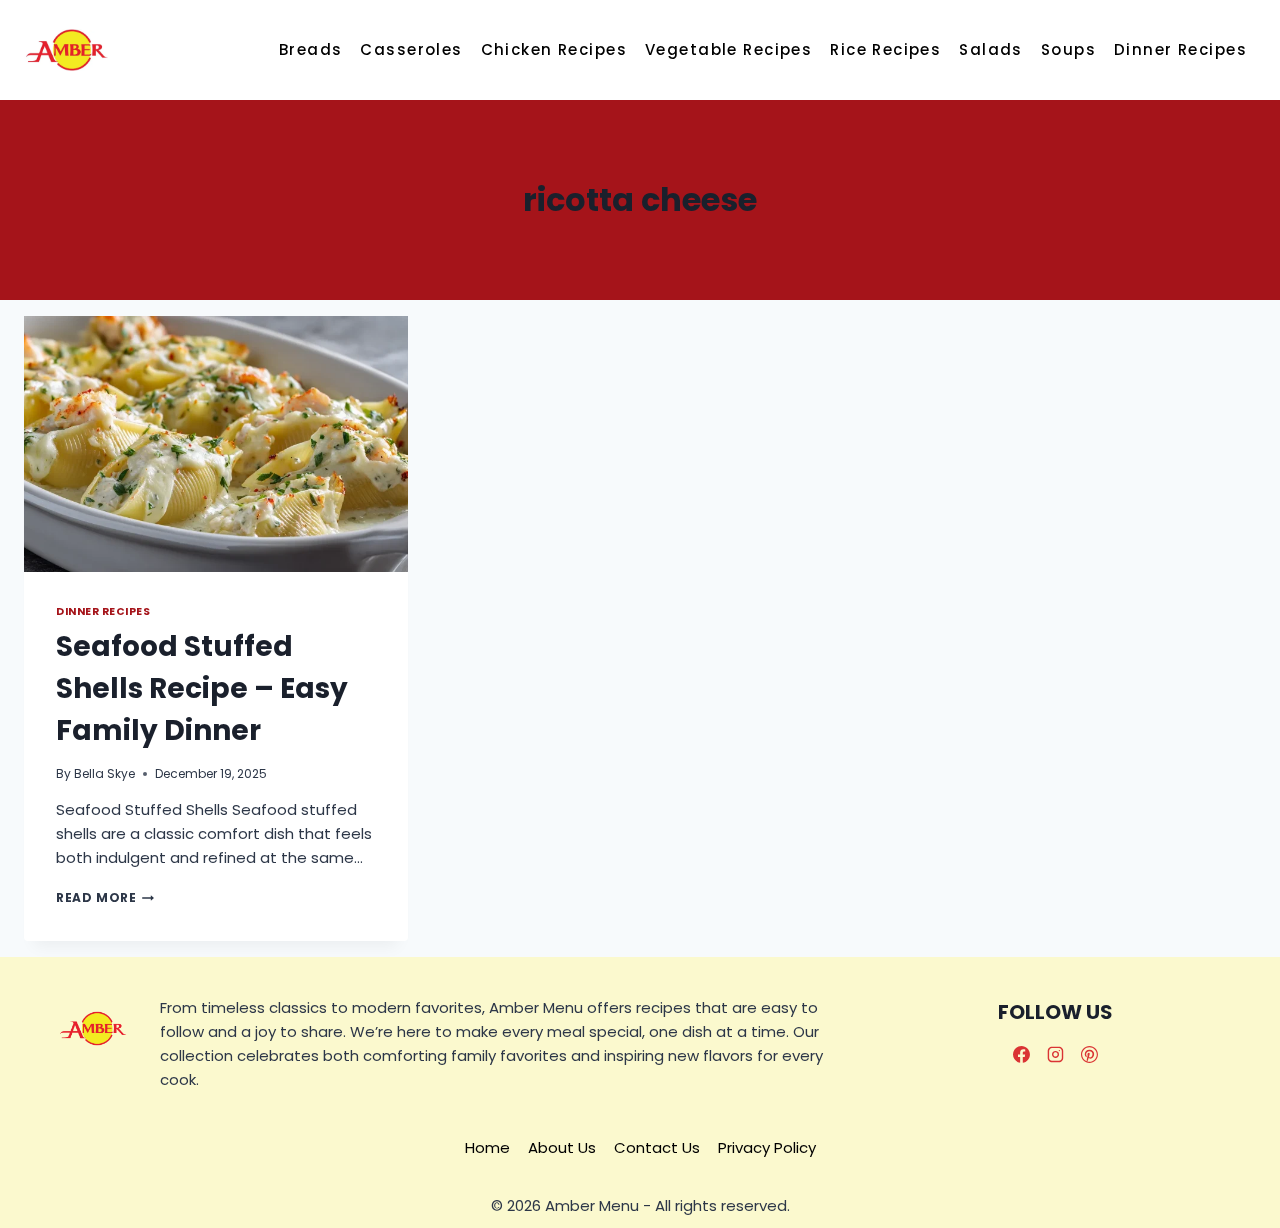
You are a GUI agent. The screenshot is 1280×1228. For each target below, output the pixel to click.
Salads (991, 49)
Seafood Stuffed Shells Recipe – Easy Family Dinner (202, 688)
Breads (311, 49)
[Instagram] (1056, 1054)
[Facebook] (1022, 1054)
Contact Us (657, 1147)
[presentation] (216, 444)
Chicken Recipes (554, 49)
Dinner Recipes (1180, 49)
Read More (105, 897)
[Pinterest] (1090, 1054)
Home (487, 1147)
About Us (562, 1147)
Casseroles (411, 49)
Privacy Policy (767, 1147)
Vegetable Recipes (728, 49)
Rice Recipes (885, 49)
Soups (1068, 49)
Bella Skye (104, 773)
